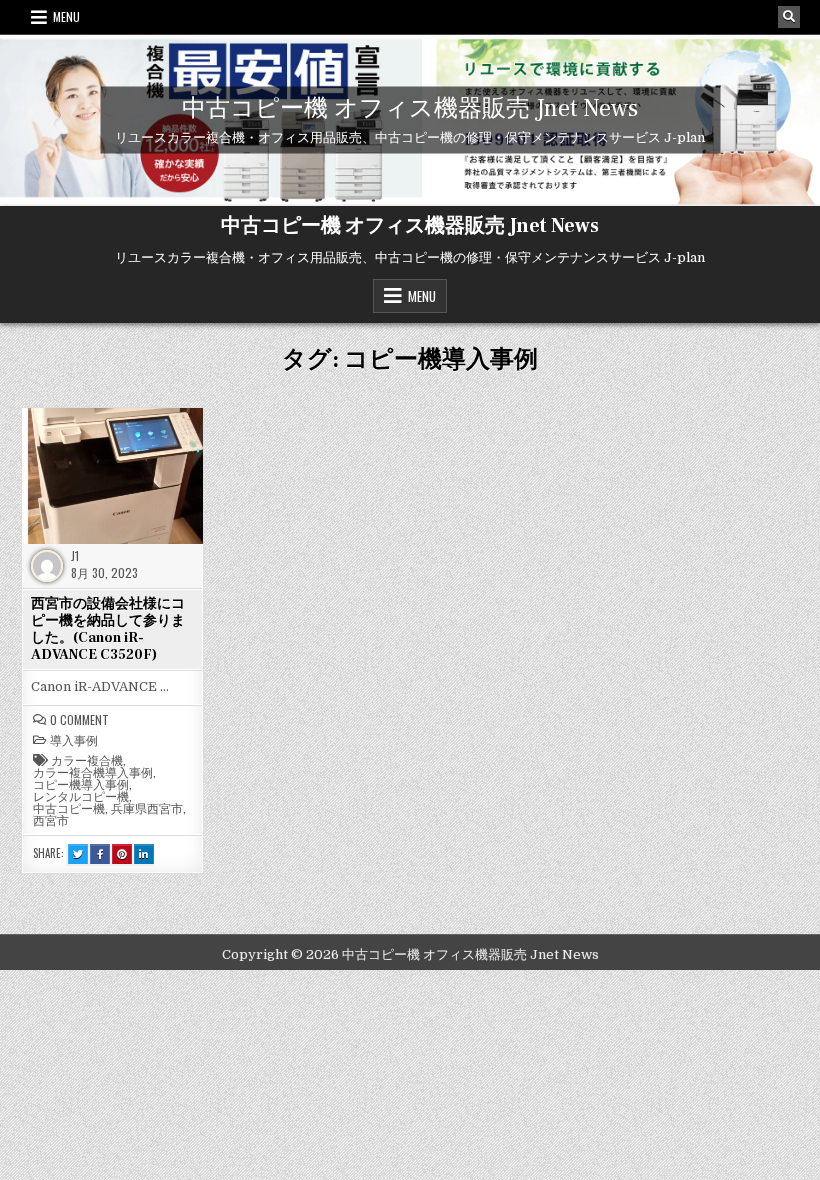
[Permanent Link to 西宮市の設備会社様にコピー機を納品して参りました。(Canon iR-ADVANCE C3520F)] (112, 475)
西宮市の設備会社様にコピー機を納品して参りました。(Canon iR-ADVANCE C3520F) (108, 629)
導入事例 (74, 740)
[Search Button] (789, 17)
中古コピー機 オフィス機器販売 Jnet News (410, 108)
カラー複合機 (87, 760)
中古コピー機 (69, 808)
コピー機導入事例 (81, 784)
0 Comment (79, 720)
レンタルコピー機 (81, 796)
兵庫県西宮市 (147, 808)
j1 (75, 556)
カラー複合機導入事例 (93, 772)
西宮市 (51, 820)
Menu (66, 16)
